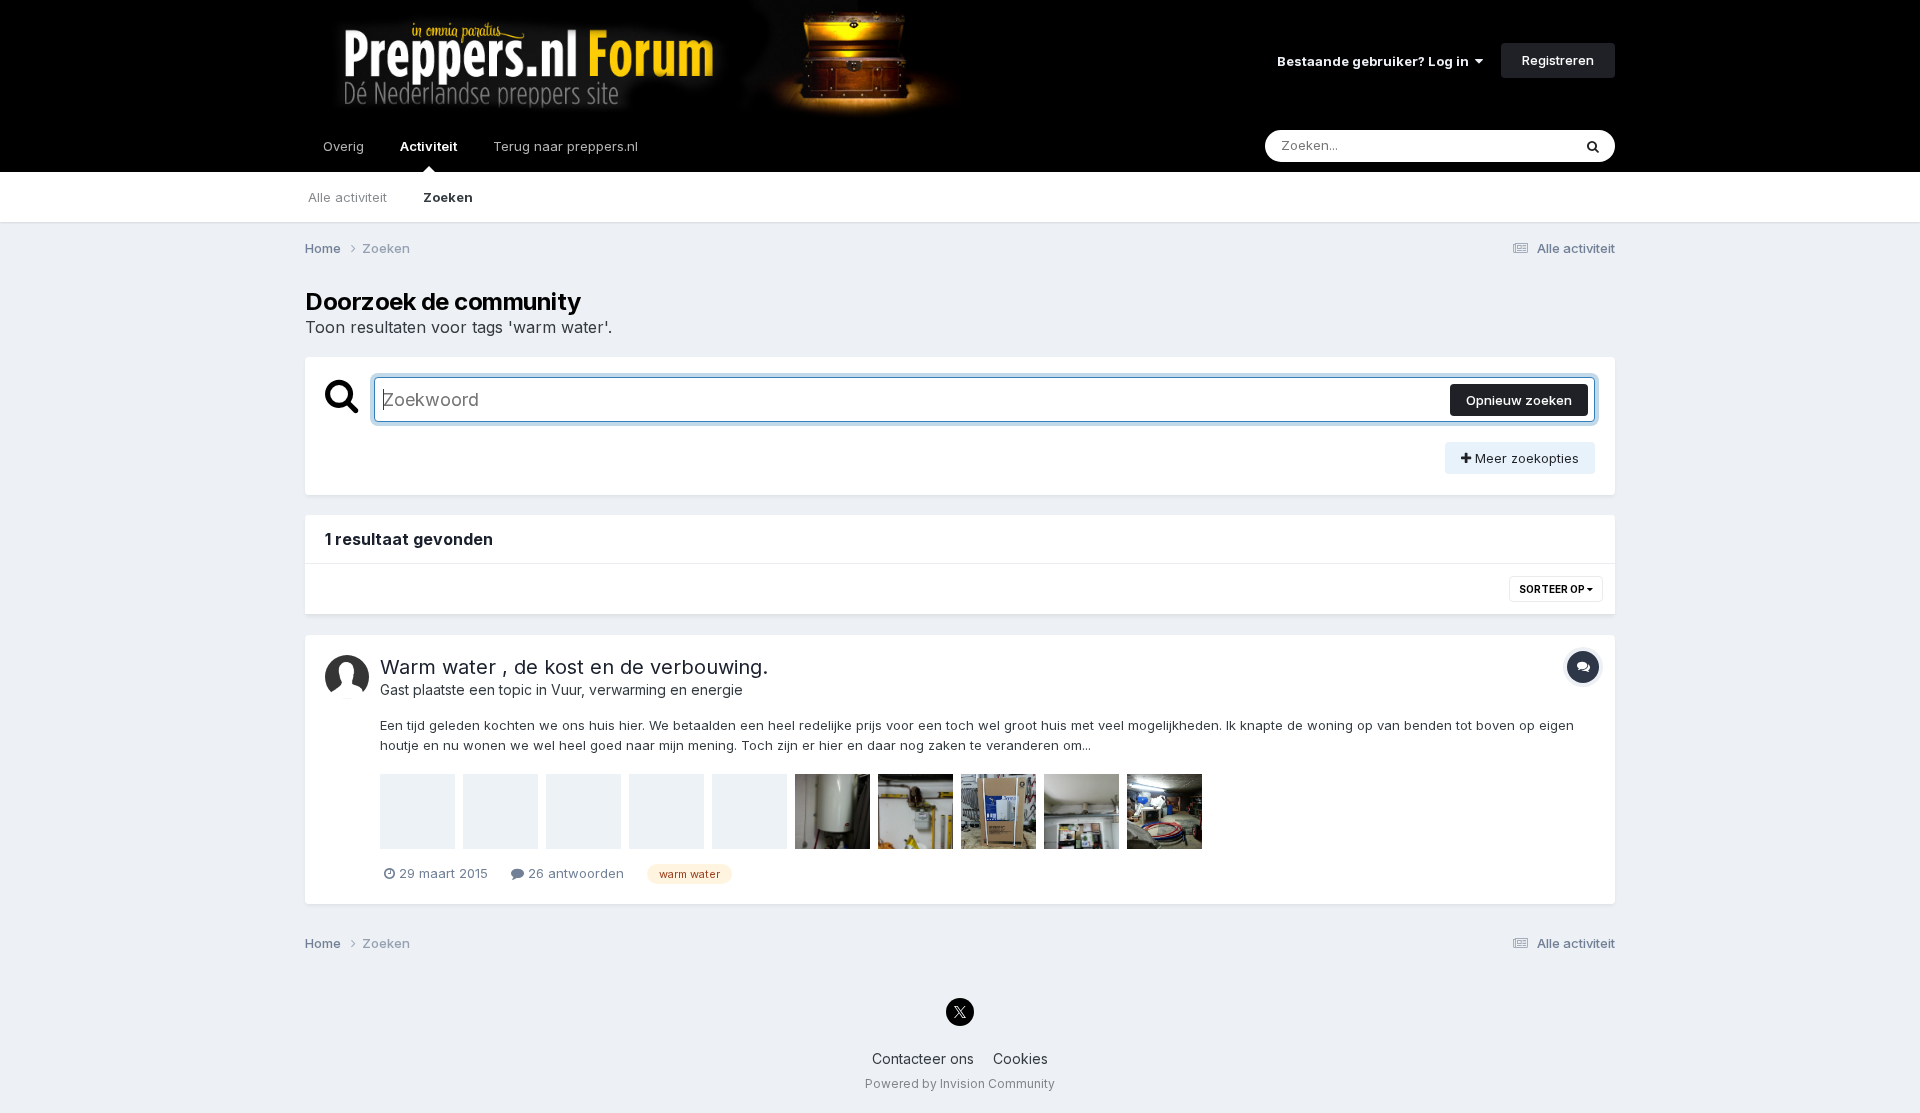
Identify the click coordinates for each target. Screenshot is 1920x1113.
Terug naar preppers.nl (565, 146)
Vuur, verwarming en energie (647, 689)
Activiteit (428, 146)
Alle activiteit (347, 197)
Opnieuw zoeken (1519, 400)
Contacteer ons (923, 1058)
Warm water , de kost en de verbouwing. (574, 667)
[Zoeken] (1593, 146)
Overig (343, 146)
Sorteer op (1553, 589)
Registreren (1558, 60)
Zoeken (448, 197)
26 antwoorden (574, 873)
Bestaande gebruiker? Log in (1376, 61)
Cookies (1020, 1058)
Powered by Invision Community (960, 1083)
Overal (1524, 145)
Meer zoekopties (1525, 458)
